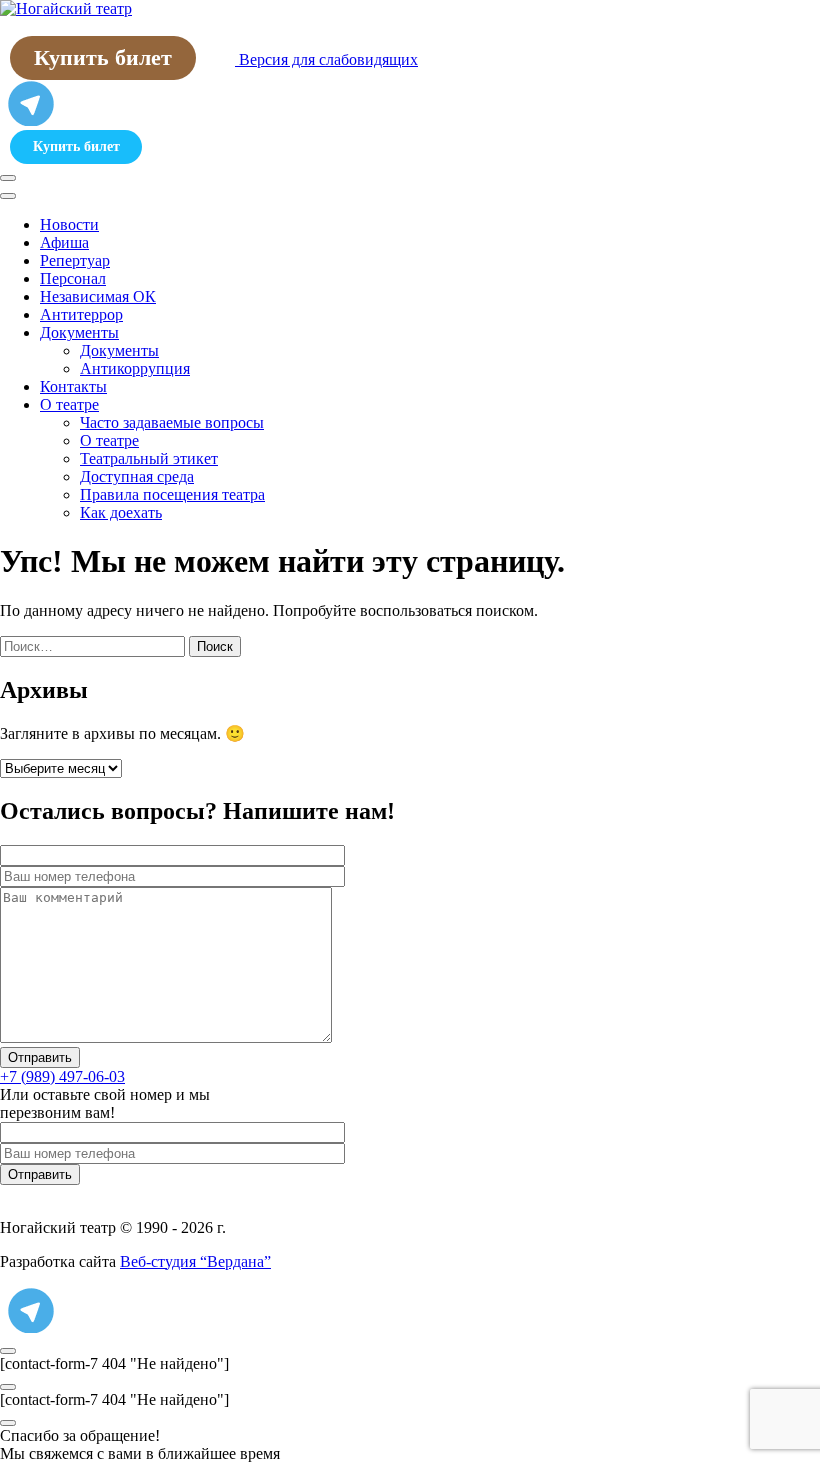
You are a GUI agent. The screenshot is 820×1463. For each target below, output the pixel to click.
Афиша (64, 242)
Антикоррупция (135, 368)
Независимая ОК (98, 296)
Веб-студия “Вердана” (195, 1261)
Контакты (73, 386)
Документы (79, 332)
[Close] (8, 196)
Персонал (73, 278)
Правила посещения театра (172, 494)
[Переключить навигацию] (8, 178)
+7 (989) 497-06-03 (62, 1076)
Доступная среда (137, 476)
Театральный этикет (149, 458)
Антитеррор (81, 314)
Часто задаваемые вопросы (172, 422)
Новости (69, 224)
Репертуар (75, 260)
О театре (69, 404)
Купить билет (103, 57)
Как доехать (121, 512)
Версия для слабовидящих (326, 59)
